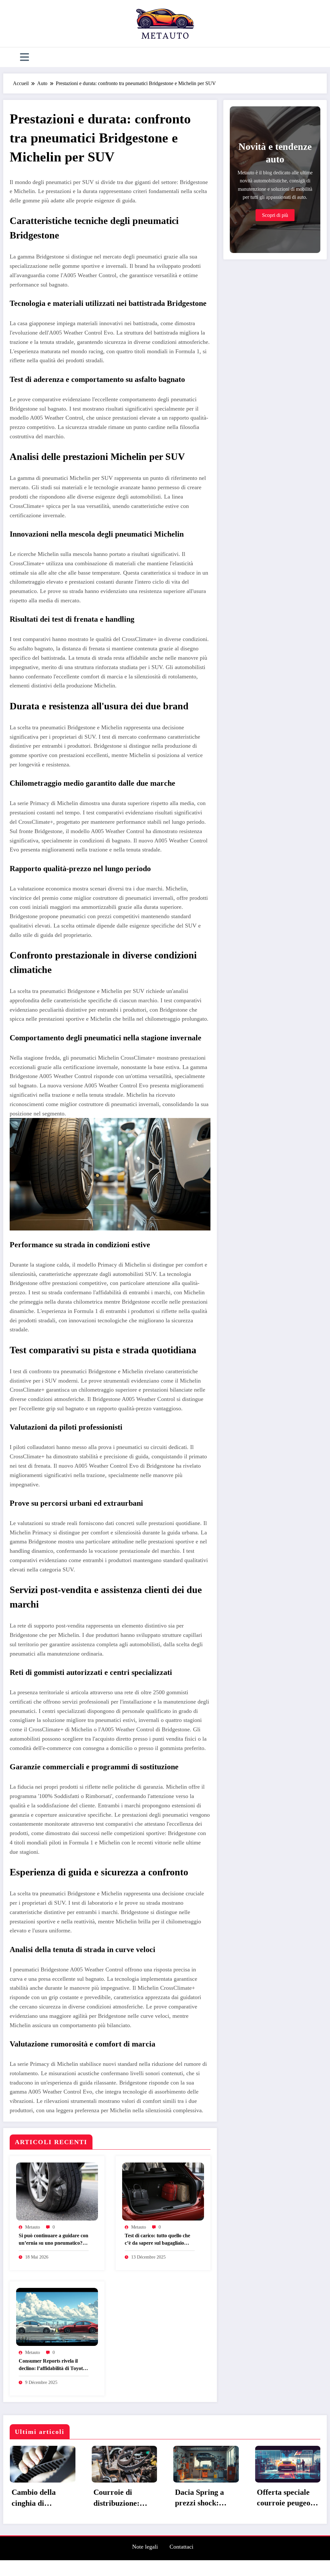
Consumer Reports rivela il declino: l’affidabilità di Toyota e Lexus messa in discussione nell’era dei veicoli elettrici (52, 2365)
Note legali (145, 2572)
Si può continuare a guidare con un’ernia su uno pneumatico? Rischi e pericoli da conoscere (53, 2240)
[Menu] (24, 57)
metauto (33, 2227)
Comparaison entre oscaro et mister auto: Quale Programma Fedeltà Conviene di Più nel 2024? (291, 2524)
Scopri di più (275, 215)
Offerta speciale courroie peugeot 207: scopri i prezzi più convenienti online (129, 2498)
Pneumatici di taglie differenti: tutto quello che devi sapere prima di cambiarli (210, 2498)
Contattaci (181, 2572)
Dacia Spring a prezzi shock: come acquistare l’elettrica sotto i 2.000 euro (44, 2498)
